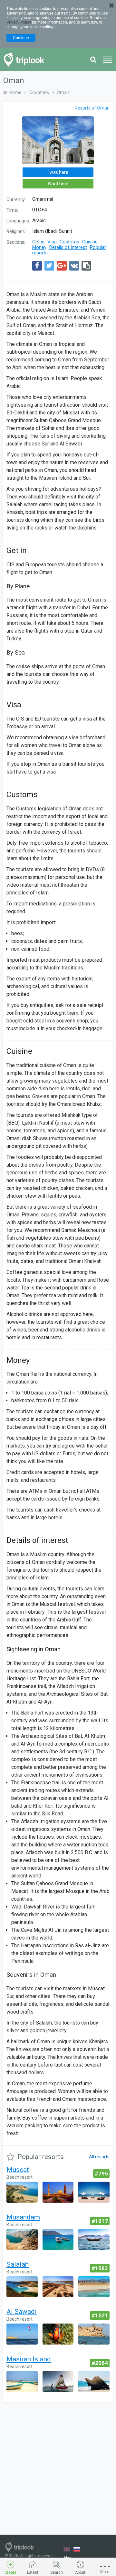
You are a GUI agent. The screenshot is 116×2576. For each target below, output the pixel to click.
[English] (67, 2549)
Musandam (23, 2217)
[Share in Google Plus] (62, 266)
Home (15, 92)
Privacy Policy (19, 22)
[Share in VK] (74, 266)
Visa (52, 242)
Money (39, 247)
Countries (39, 92)
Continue (21, 38)
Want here (58, 184)
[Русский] (77, 2549)
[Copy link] (86, 266)
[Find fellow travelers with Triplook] (26, 60)
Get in (38, 242)
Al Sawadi (22, 2312)
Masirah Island (29, 2359)
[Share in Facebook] (37, 266)
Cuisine (90, 242)
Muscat (18, 2170)
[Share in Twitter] (49, 266)
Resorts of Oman (92, 108)
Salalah (18, 2264)
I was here (58, 172)
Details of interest (68, 247)
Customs (69, 242)
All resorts (99, 2157)
